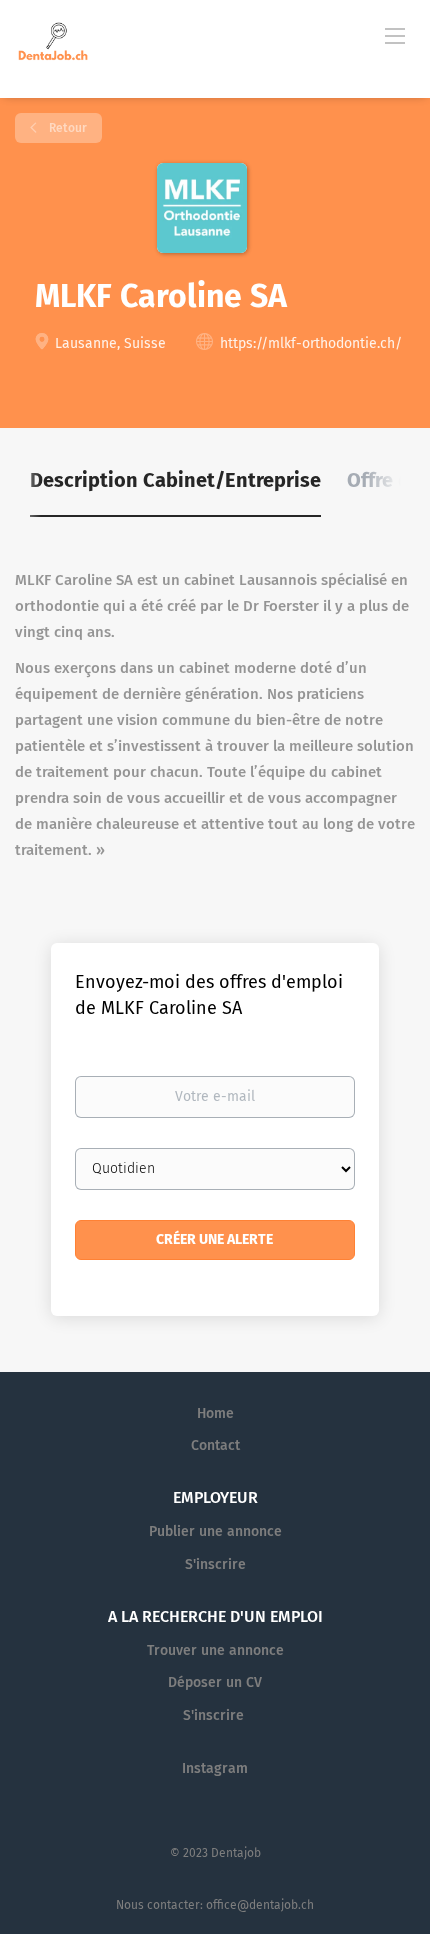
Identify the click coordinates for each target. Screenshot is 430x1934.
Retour (66, 128)
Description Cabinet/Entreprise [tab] (175, 480)
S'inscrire (215, 1564)
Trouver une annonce (215, 1650)
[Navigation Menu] (395, 35)
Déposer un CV (215, 1682)
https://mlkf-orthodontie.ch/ (311, 343)
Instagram (215, 1768)
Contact (215, 1445)
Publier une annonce (215, 1531)
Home (215, 1413)
